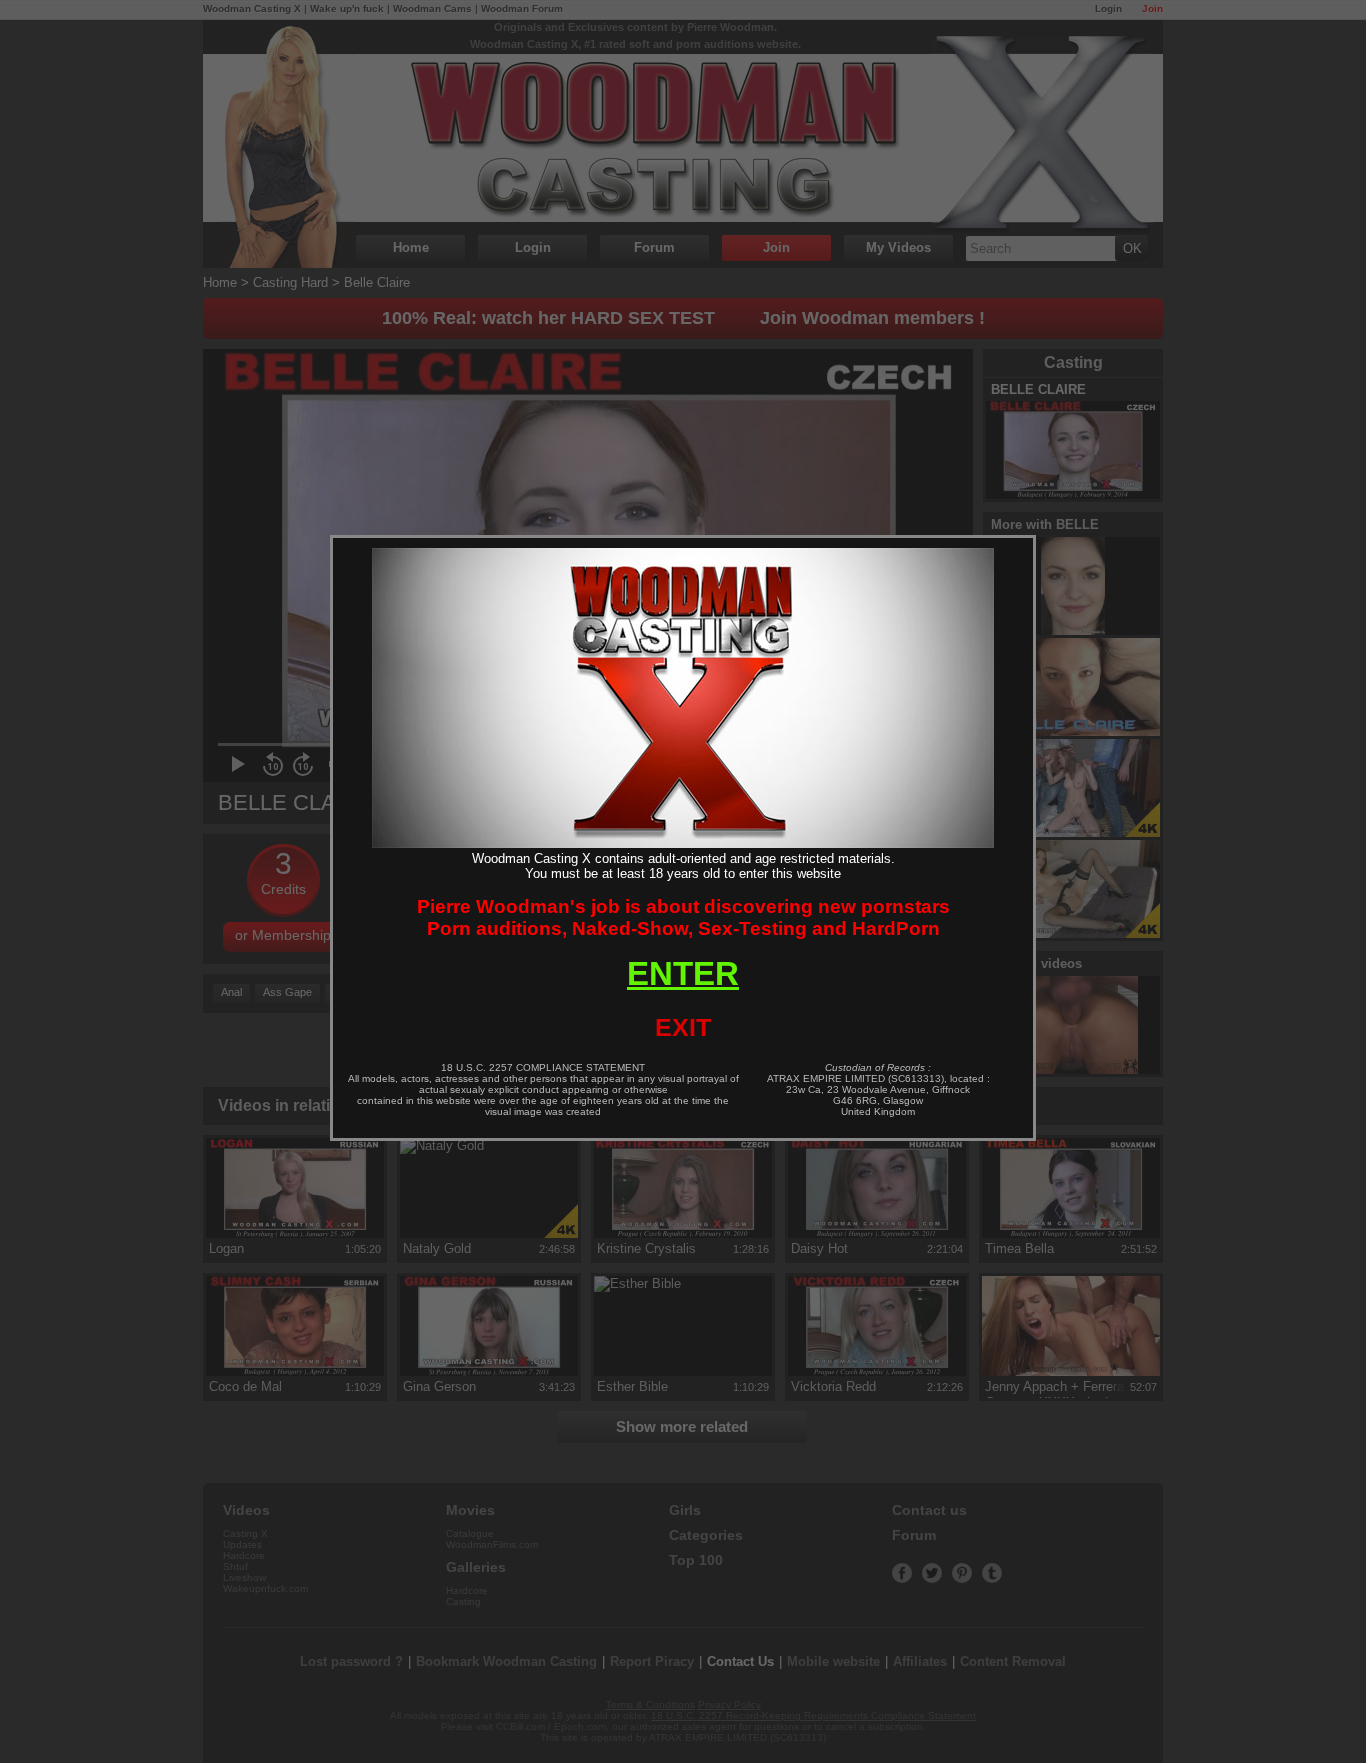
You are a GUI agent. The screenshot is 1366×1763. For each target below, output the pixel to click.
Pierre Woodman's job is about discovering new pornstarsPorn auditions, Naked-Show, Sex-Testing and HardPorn (683, 917)
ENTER (683, 973)
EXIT (683, 1027)
